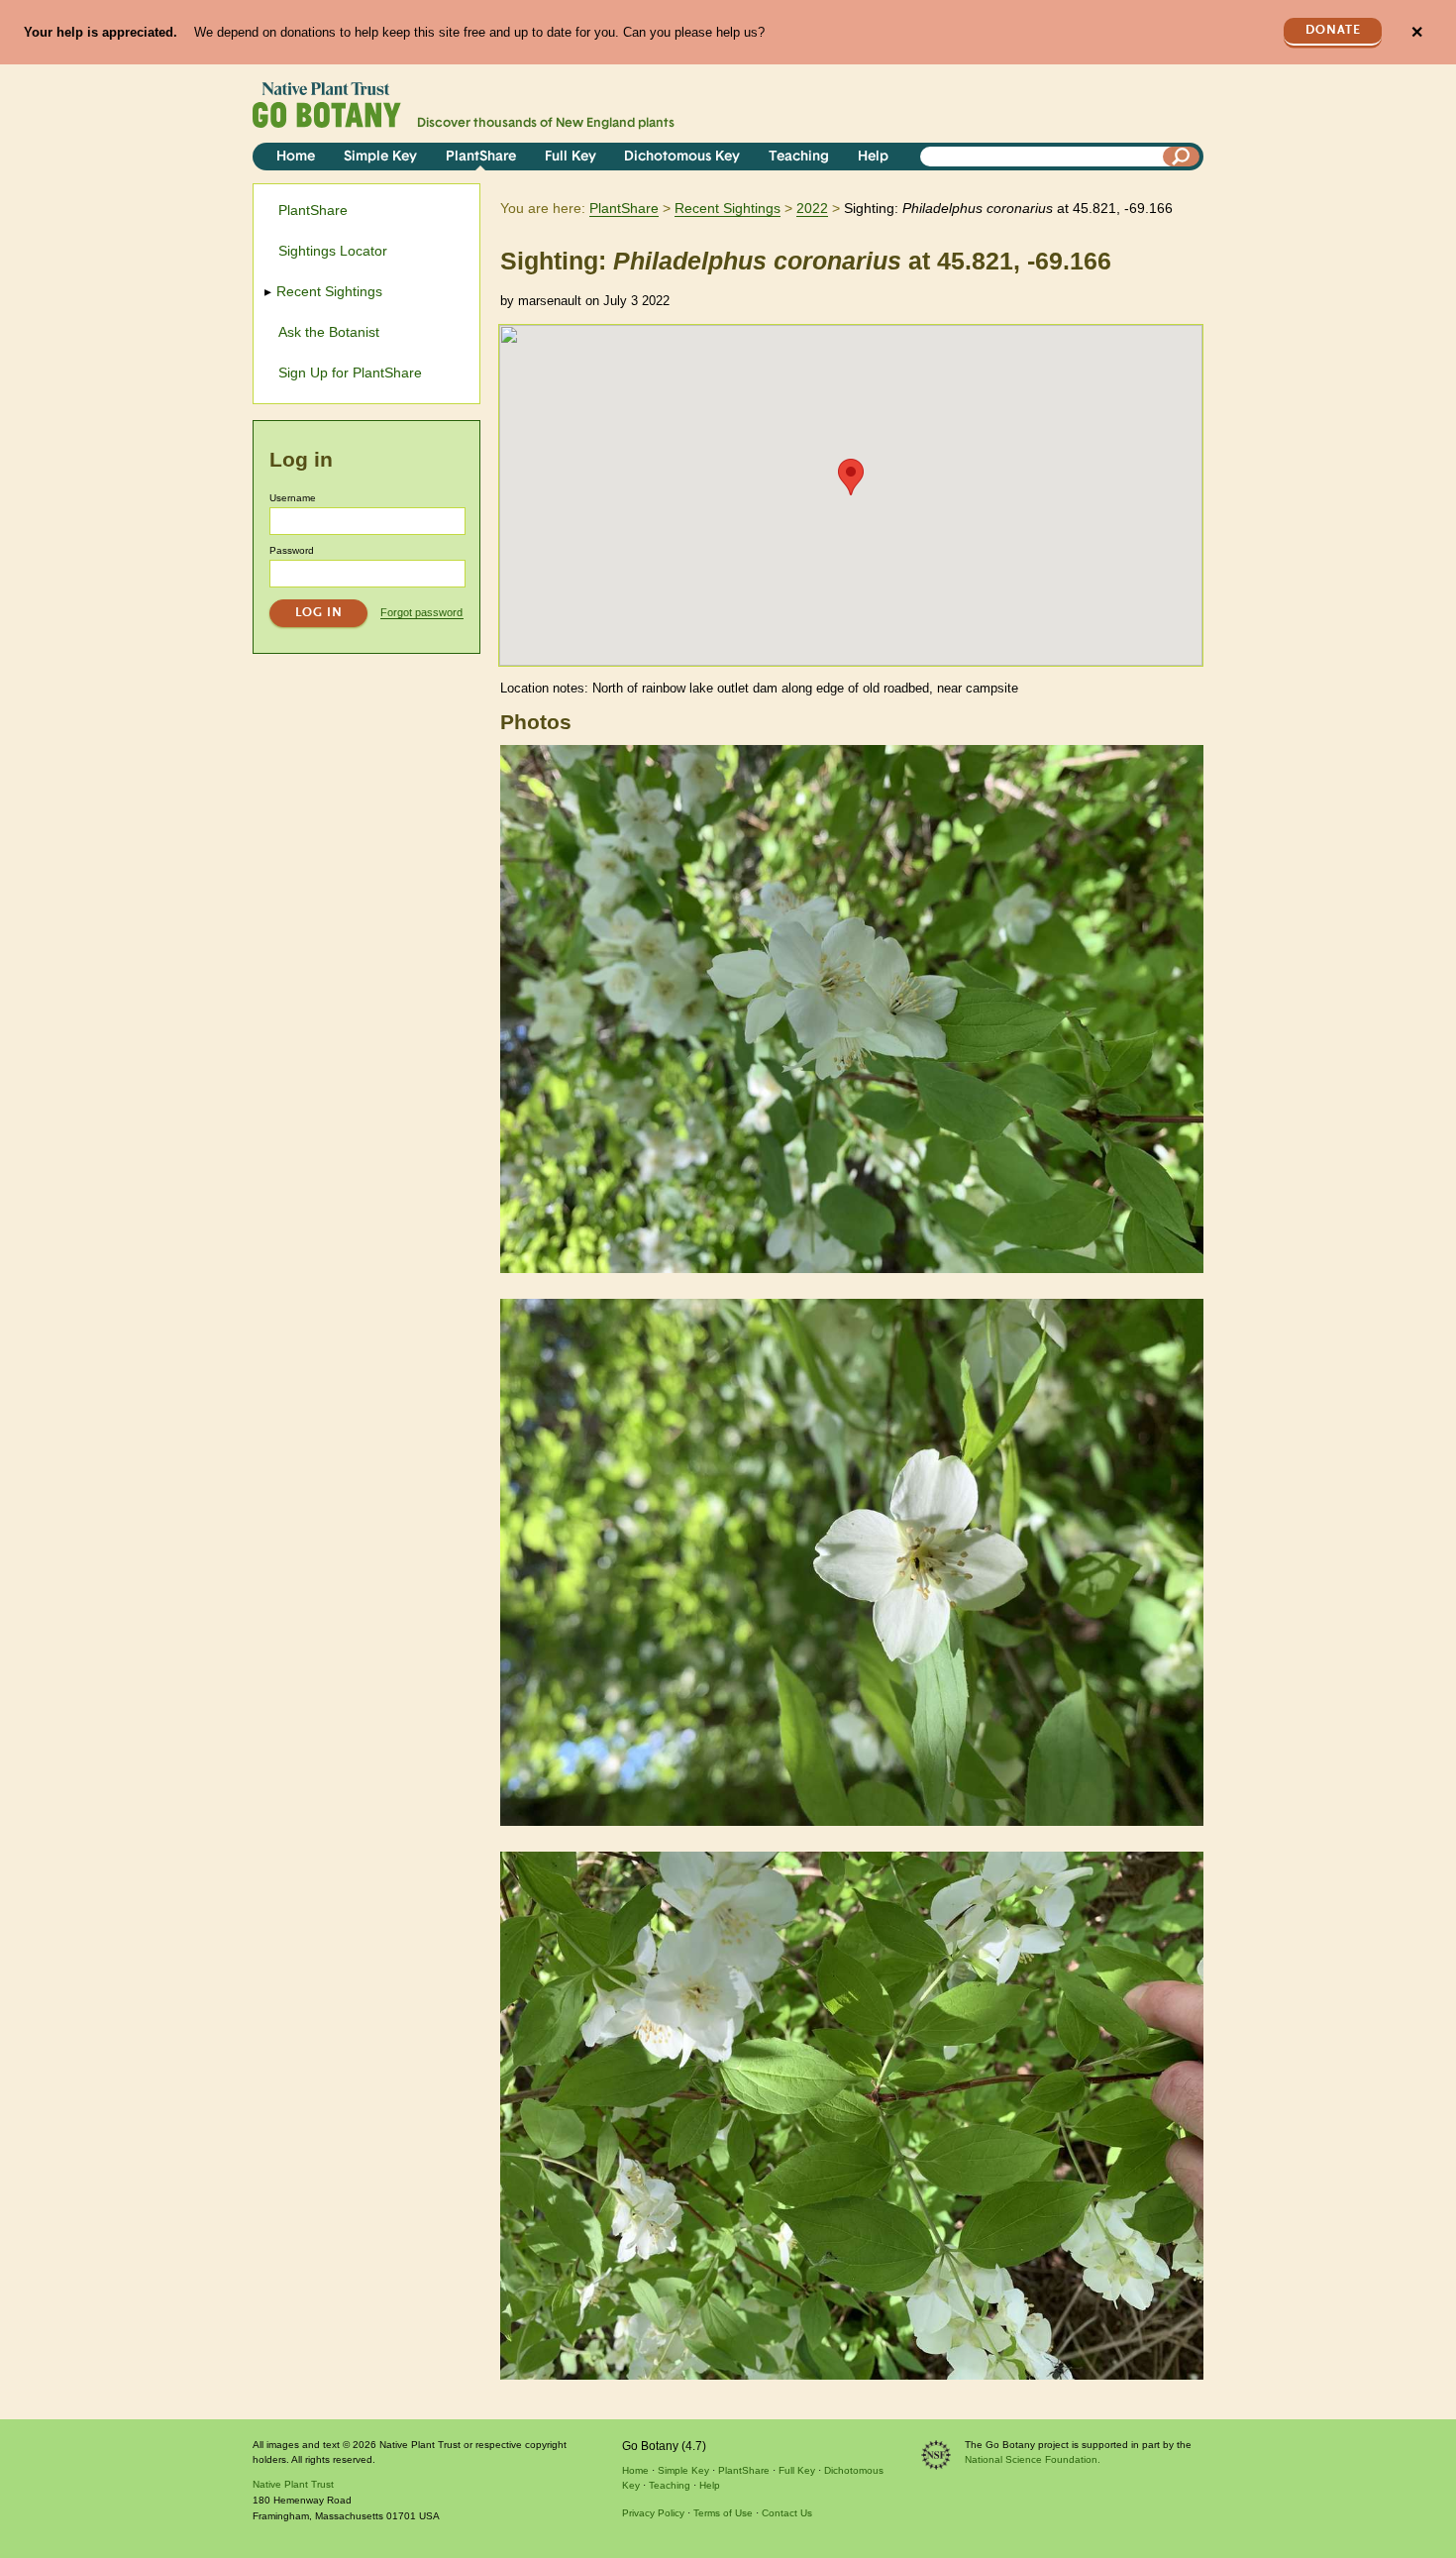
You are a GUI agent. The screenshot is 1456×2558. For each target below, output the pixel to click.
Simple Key (380, 157)
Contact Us (787, 2513)
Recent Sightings (728, 208)
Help (873, 157)
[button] (851, 477)
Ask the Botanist (329, 332)
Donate (1333, 30)
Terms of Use (723, 2513)
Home (296, 157)
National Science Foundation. (1033, 2459)
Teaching (799, 157)
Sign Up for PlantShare (350, 373)
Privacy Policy (653, 2513)
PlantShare (481, 157)
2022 (812, 208)
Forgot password (421, 612)
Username (293, 498)
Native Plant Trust (293, 2484)
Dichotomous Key (682, 157)
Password (292, 550)
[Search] (1182, 157)
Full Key (571, 157)
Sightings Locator (333, 251)
